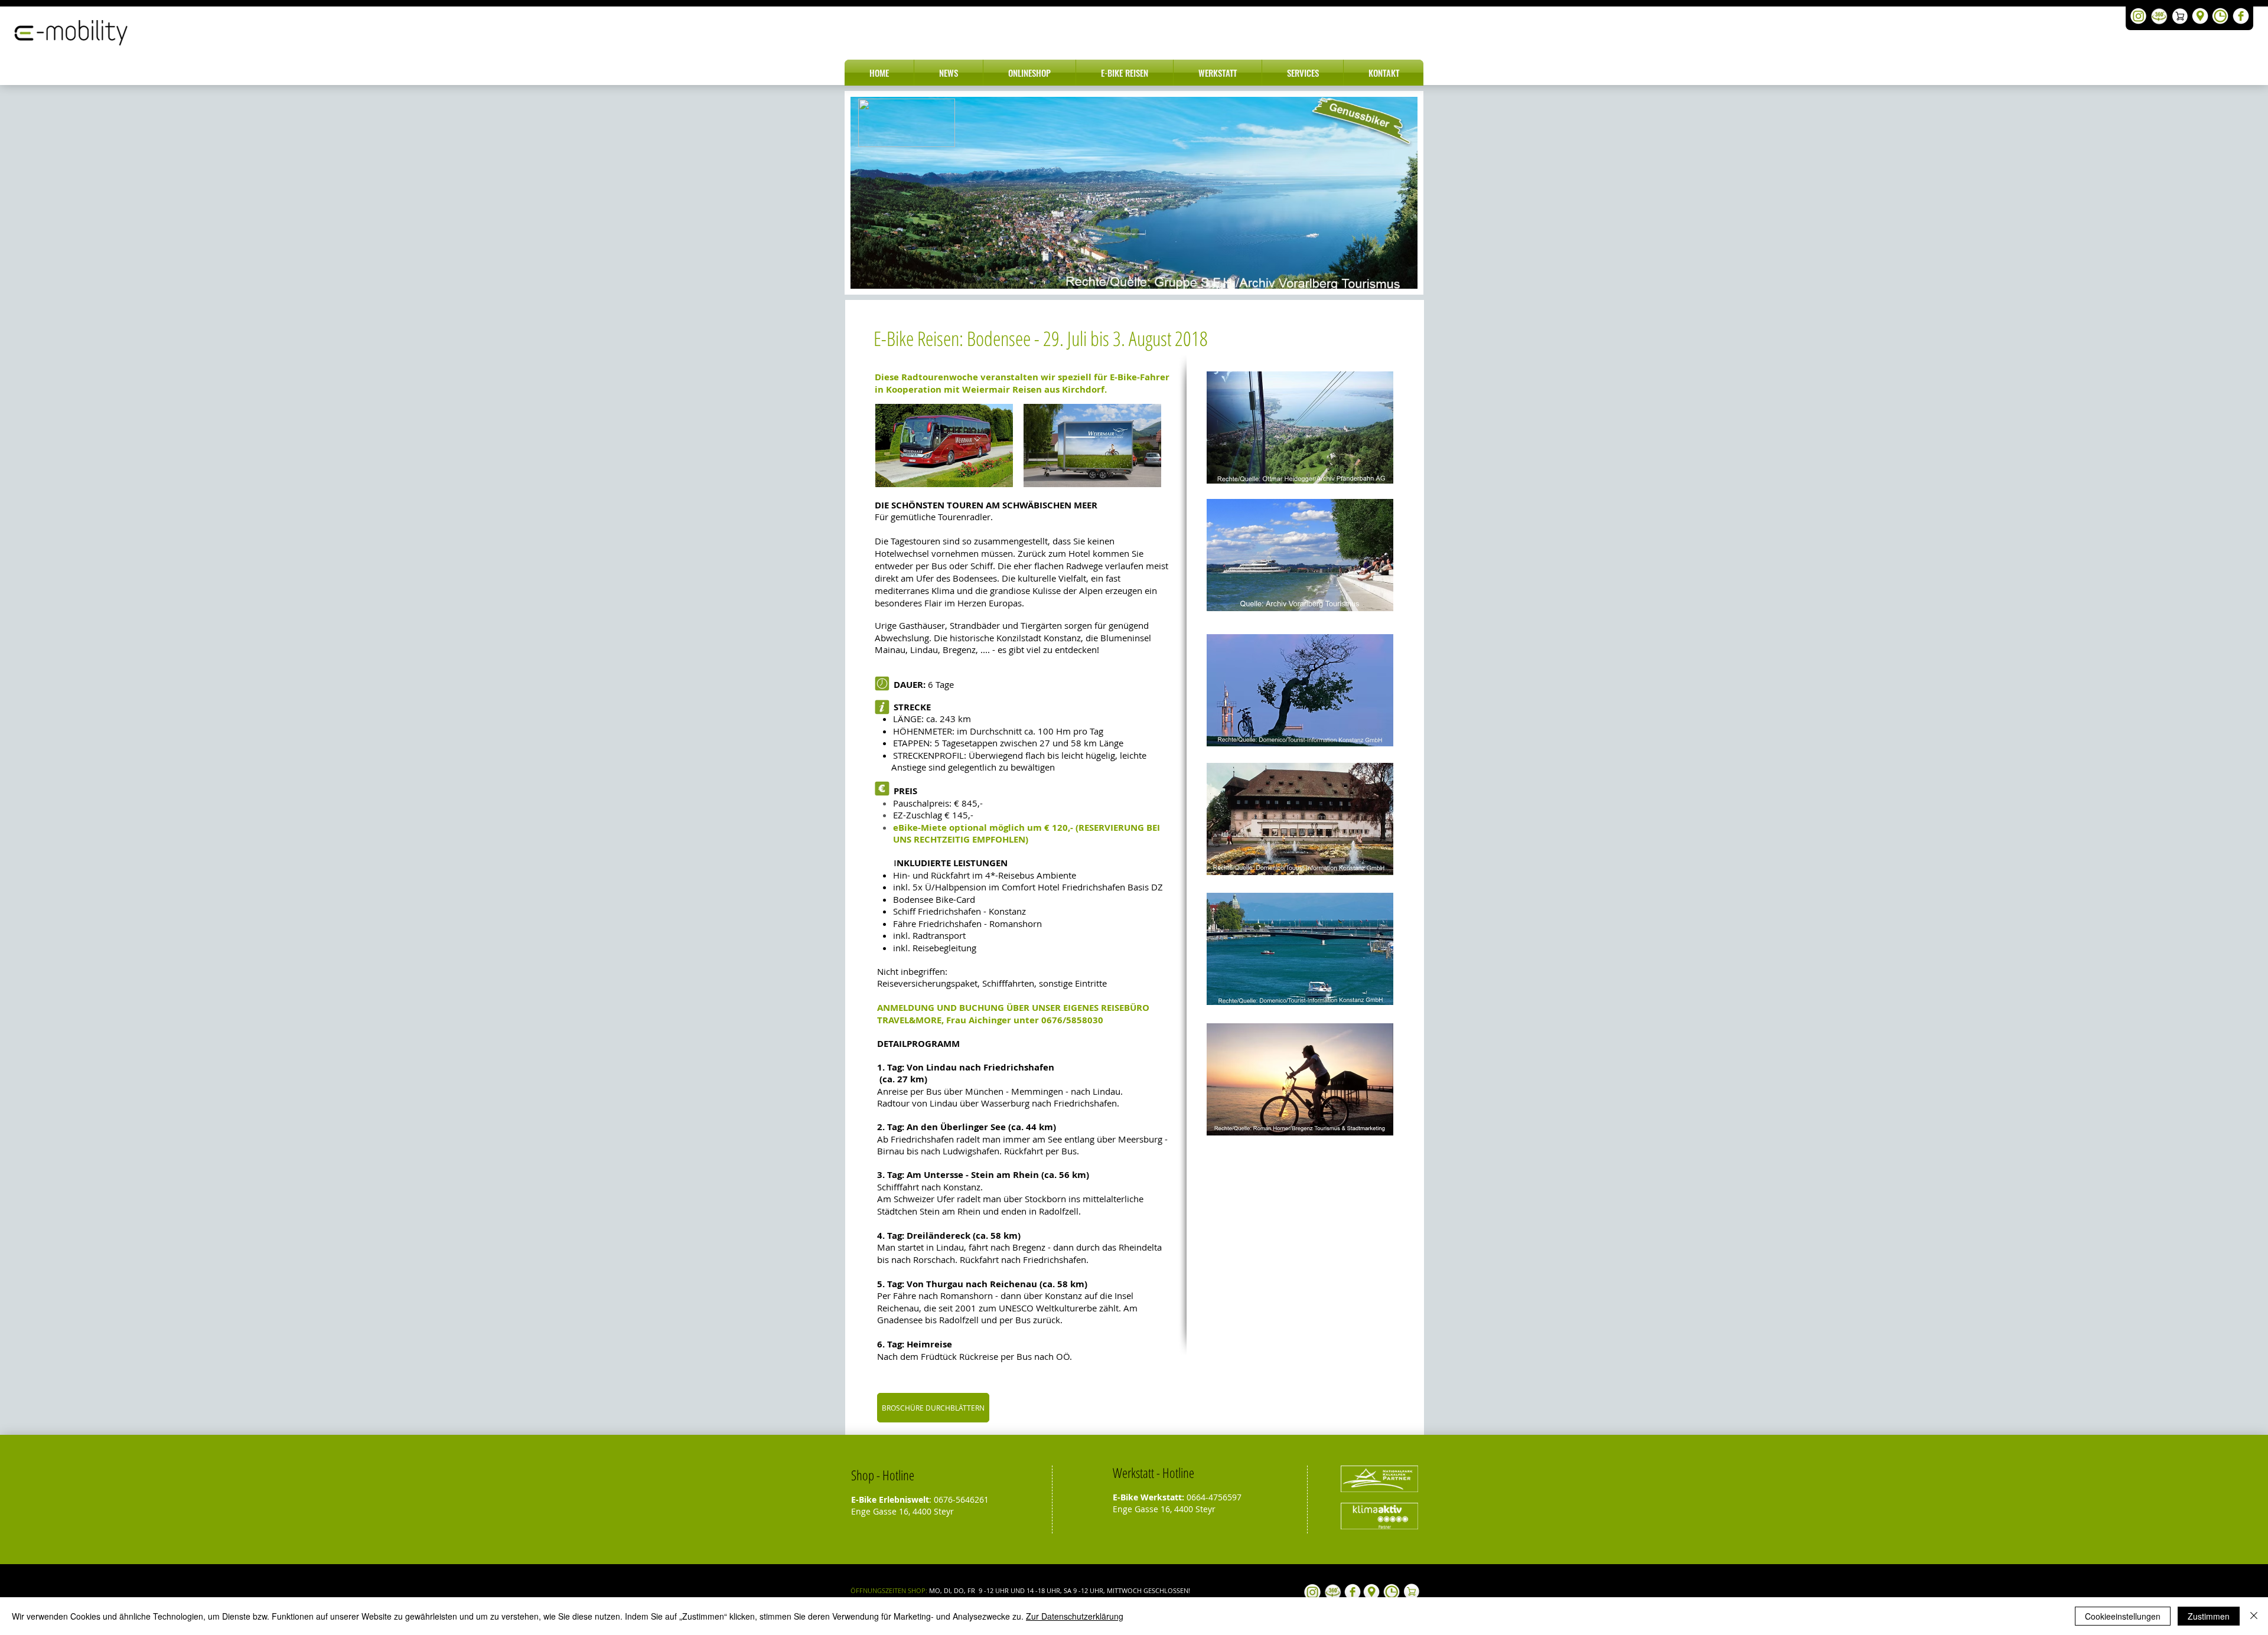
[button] (949, 73)
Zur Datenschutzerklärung (1075, 1616)
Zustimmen (2209, 1616)
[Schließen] (2254, 1616)
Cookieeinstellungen (2123, 1616)
